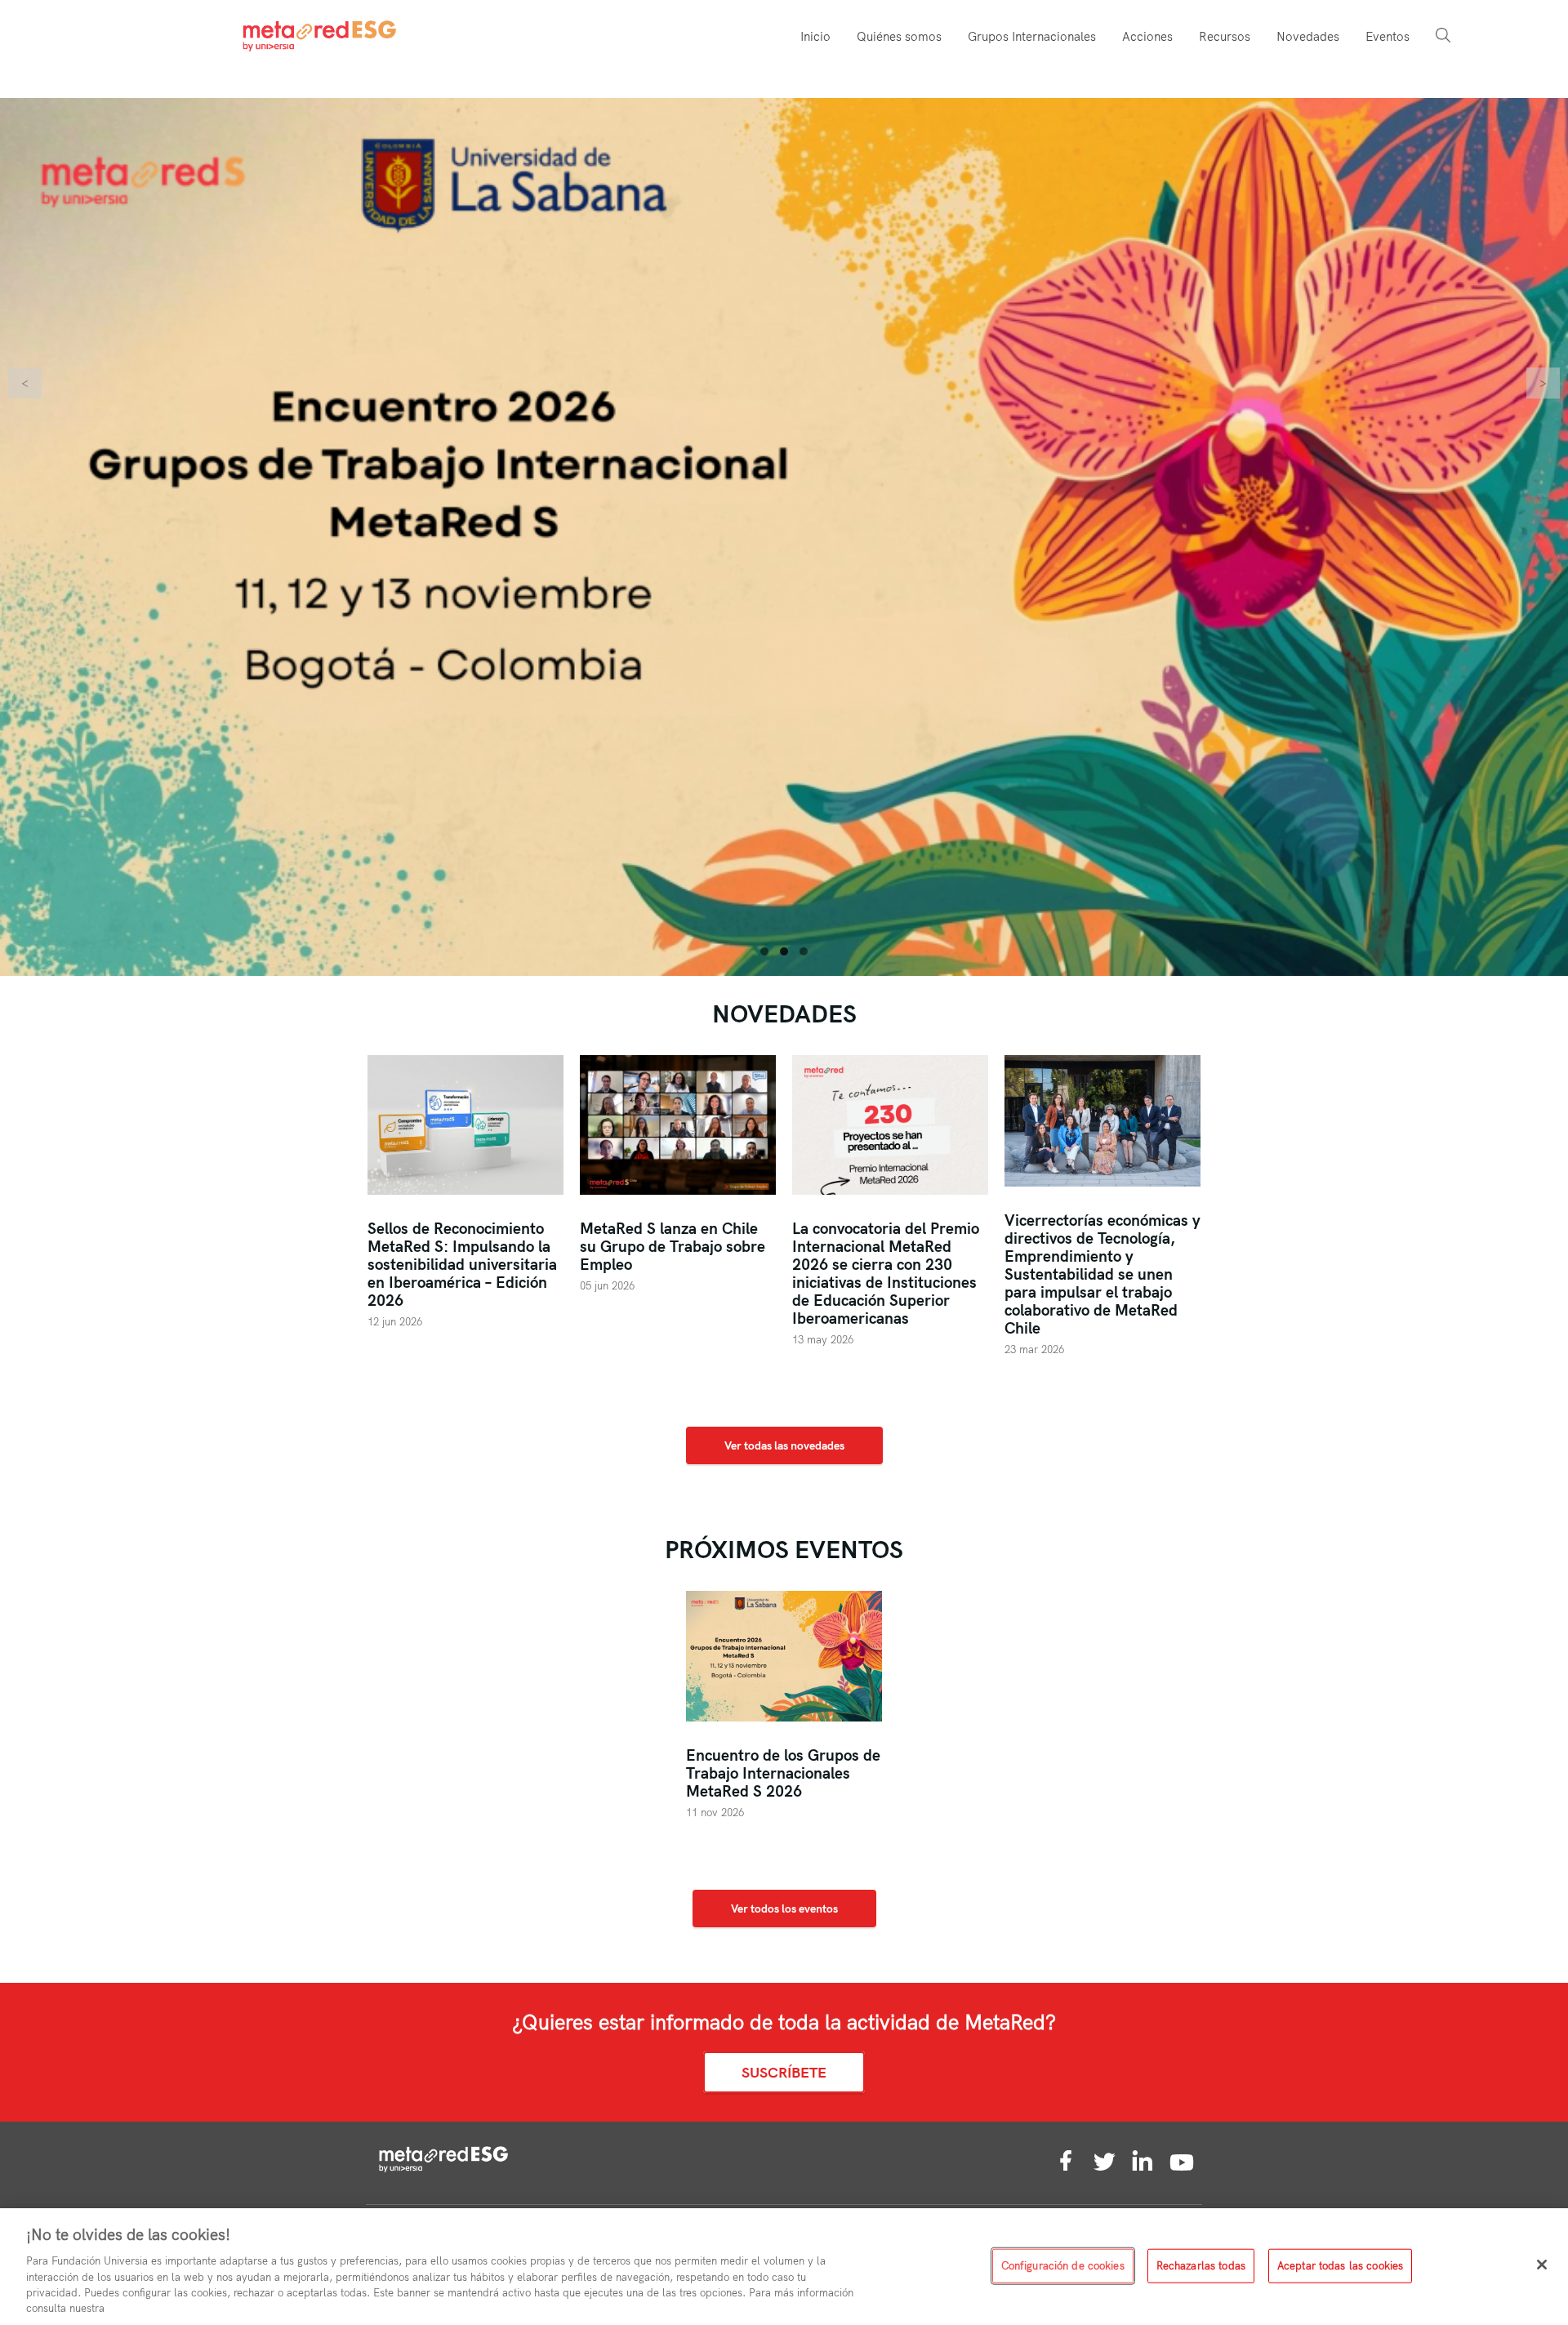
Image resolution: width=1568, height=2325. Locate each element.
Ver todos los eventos (784, 1913)
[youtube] (1182, 2167)
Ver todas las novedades (784, 1450)
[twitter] (1104, 2167)
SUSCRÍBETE (784, 2076)
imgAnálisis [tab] (804, 955)
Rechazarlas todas (1201, 2265)
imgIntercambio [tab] (764, 955)
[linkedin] (1143, 2167)
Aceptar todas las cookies (1340, 2265)
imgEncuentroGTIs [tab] (784, 955)
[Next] (1543, 383)
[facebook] (1066, 2167)
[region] (784, 2267)
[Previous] (25, 383)
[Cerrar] (1542, 2265)
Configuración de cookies (1063, 2265)
